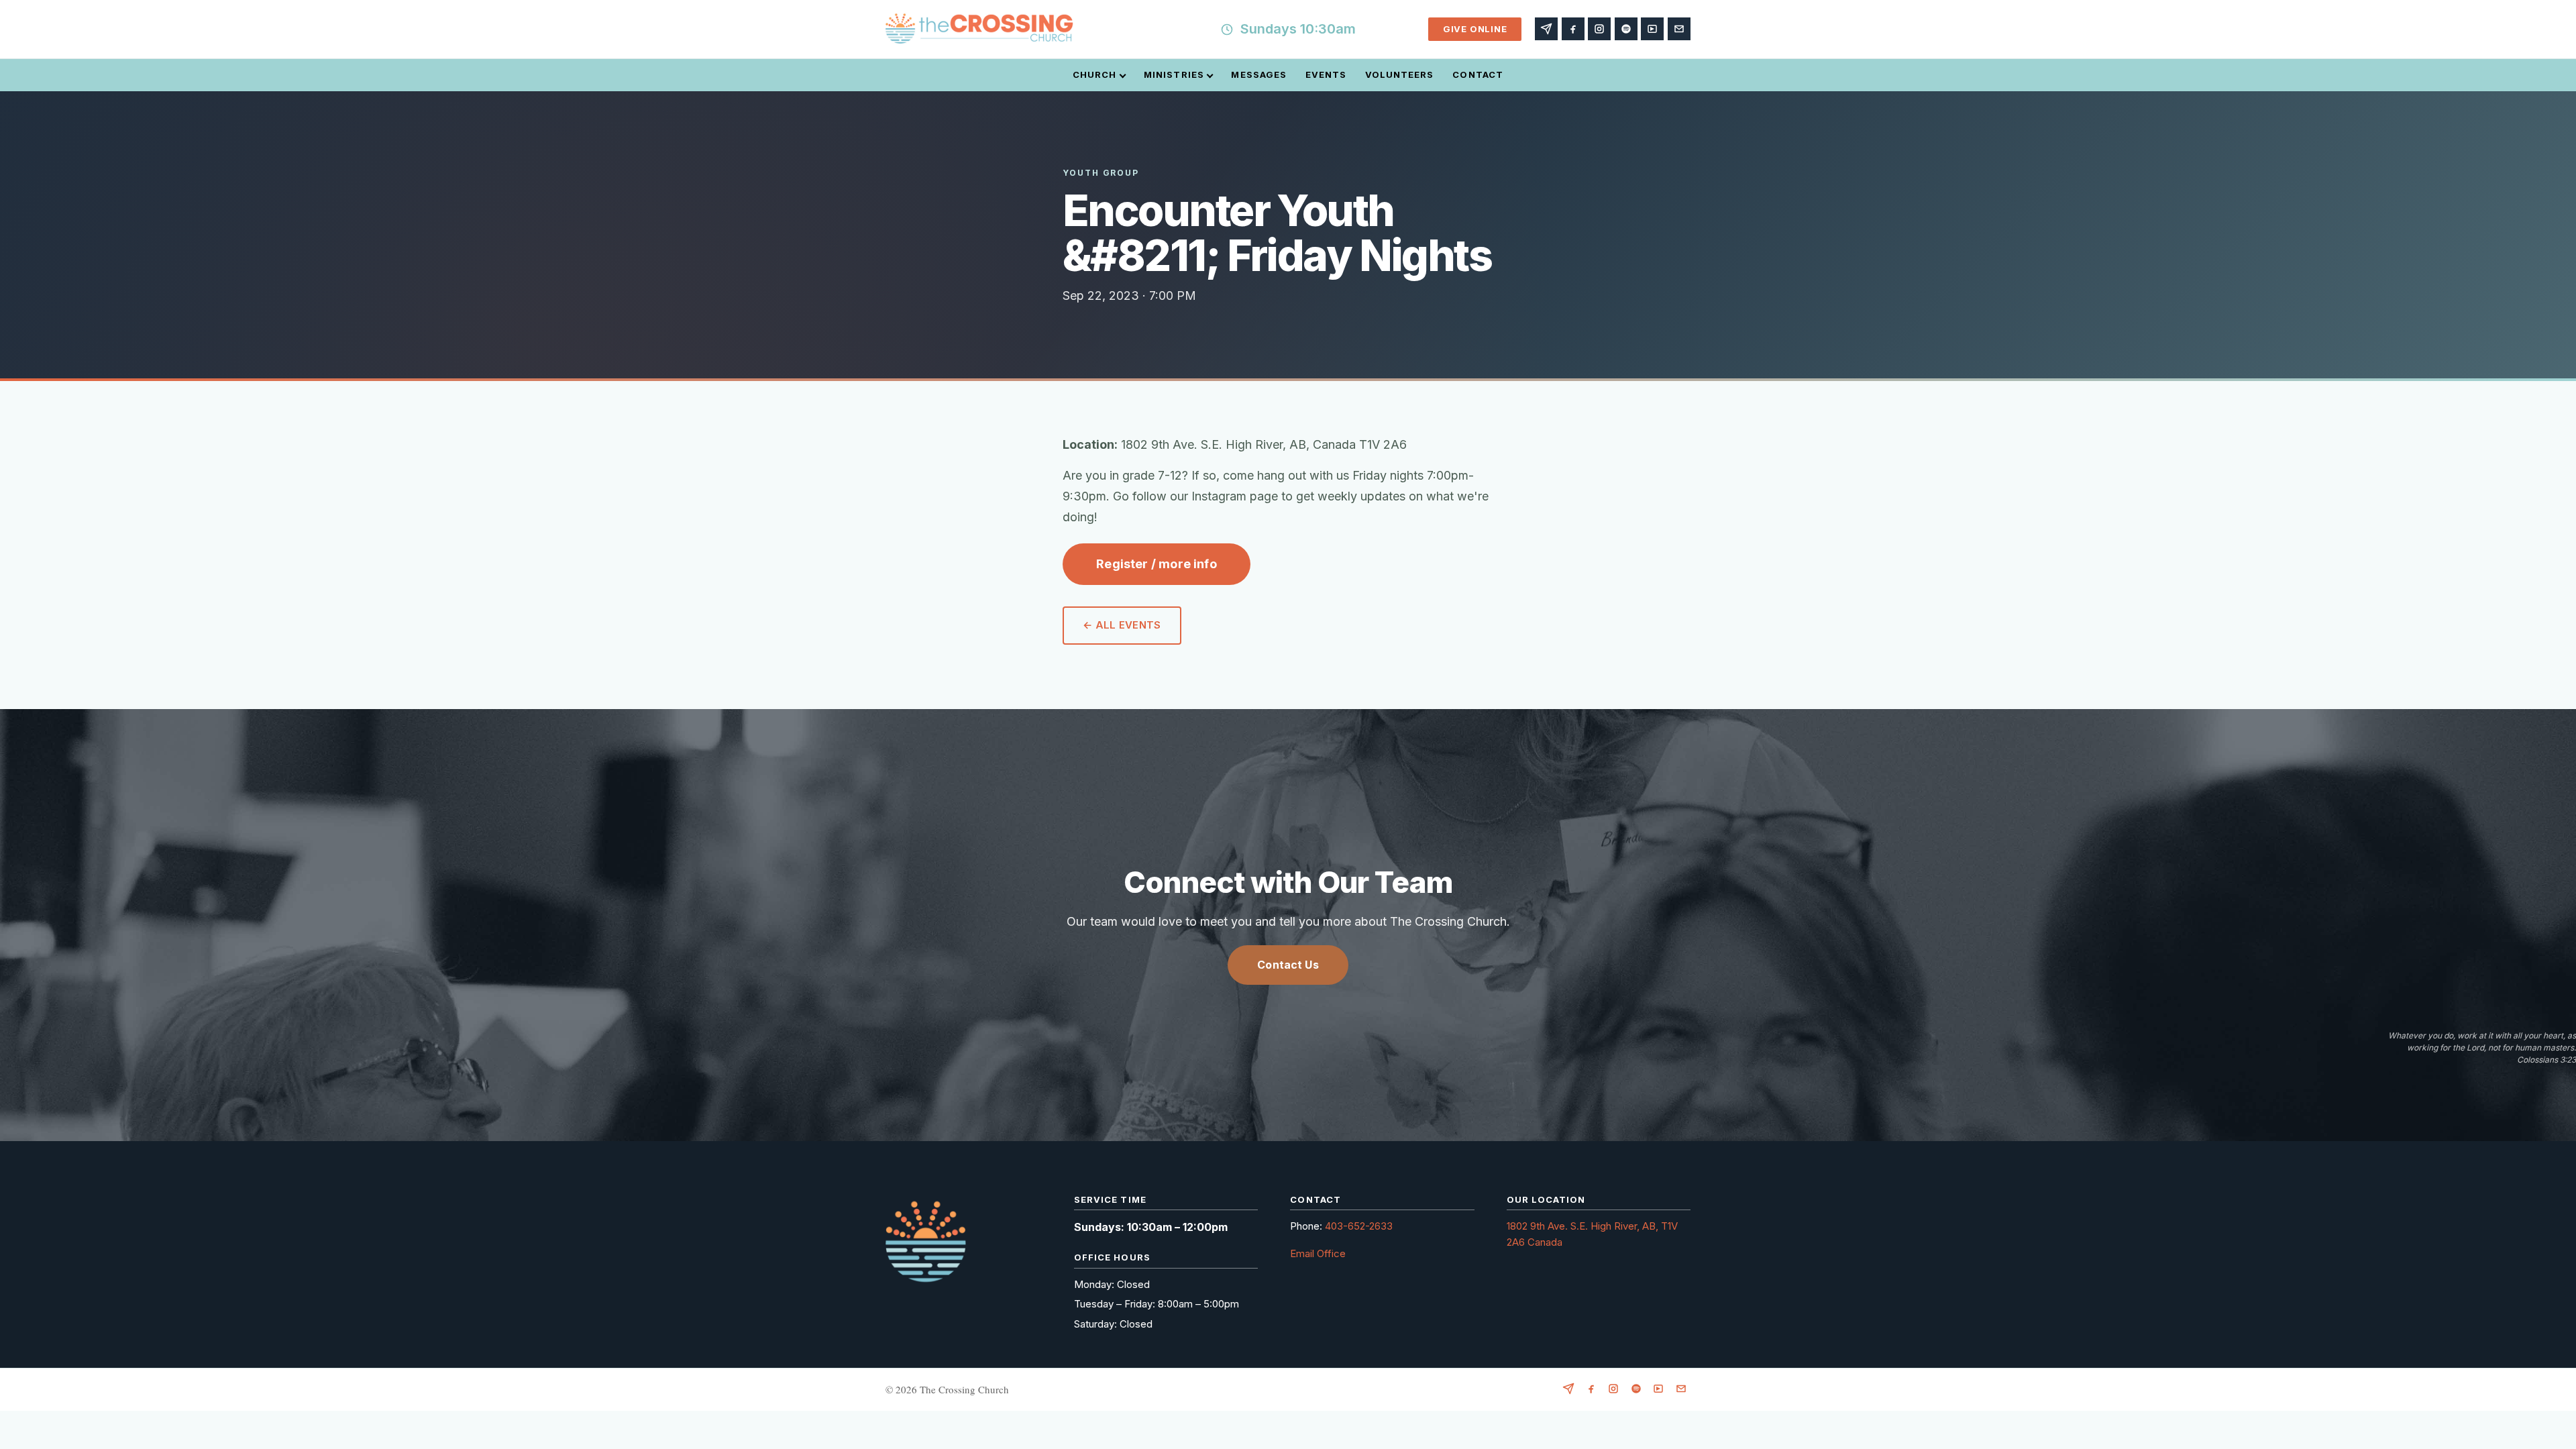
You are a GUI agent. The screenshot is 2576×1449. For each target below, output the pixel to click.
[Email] (1679, 29)
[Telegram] (1546, 29)
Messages (1258, 74)
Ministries (1174, 74)
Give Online (1475, 29)
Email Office (1318, 1253)
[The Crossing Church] (979, 30)
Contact (1478, 74)
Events (1326, 74)
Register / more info (1157, 564)
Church (1094, 74)
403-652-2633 (1359, 1226)
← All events (1122, 625)
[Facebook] (1573, 29)
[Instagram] (1599, 29)
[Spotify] (1626, 29)
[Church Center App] (1652, 29)
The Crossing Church (964, 1389)
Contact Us (1288, 965)
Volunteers (1399, 74)
